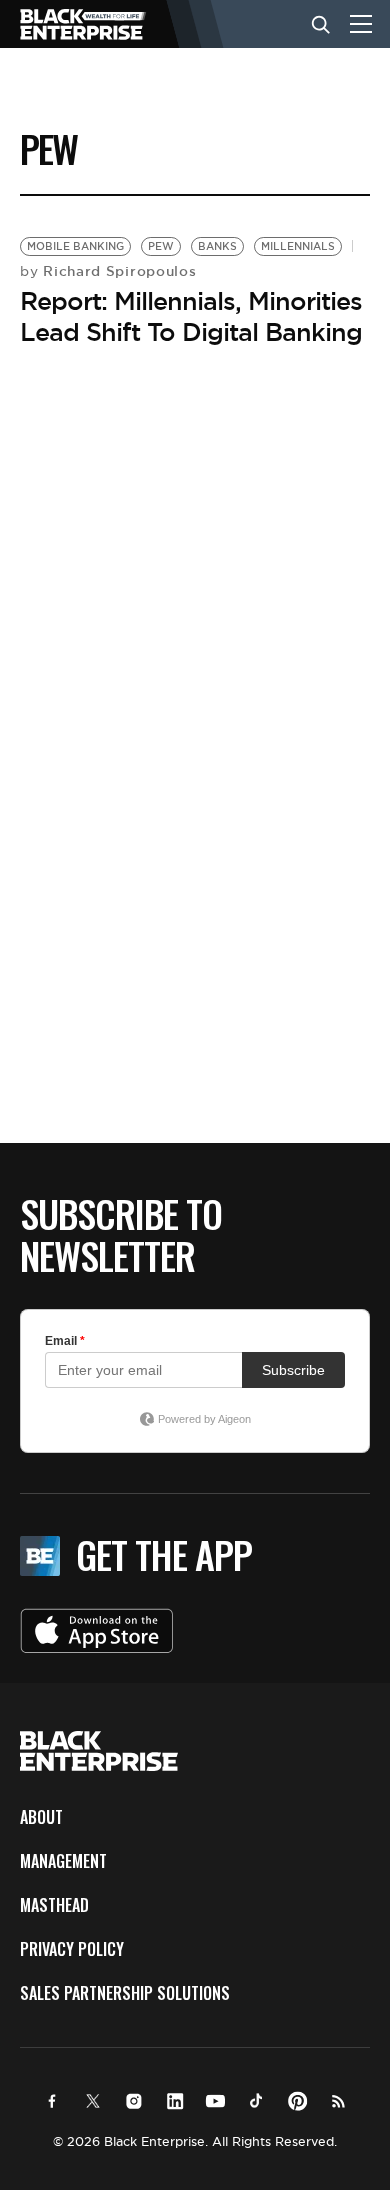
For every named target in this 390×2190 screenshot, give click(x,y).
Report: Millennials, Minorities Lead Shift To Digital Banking (191, 316)
